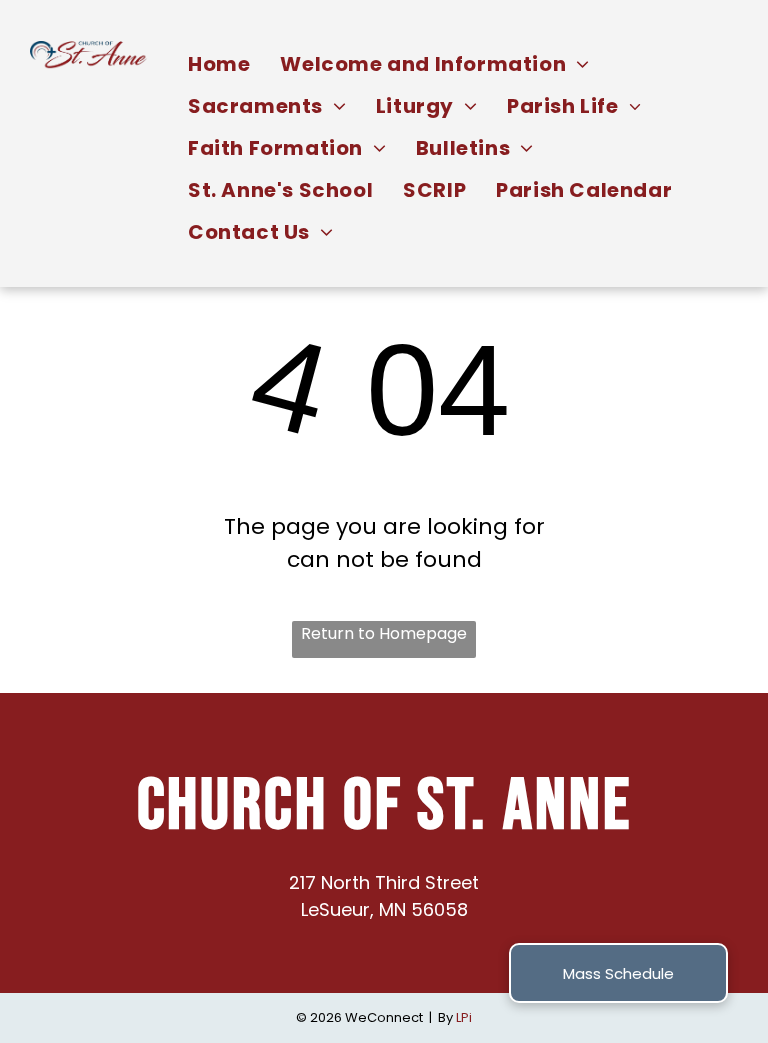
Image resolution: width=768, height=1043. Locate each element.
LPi (464, 1017)
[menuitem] (219, 64)
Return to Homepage (384, 633)
